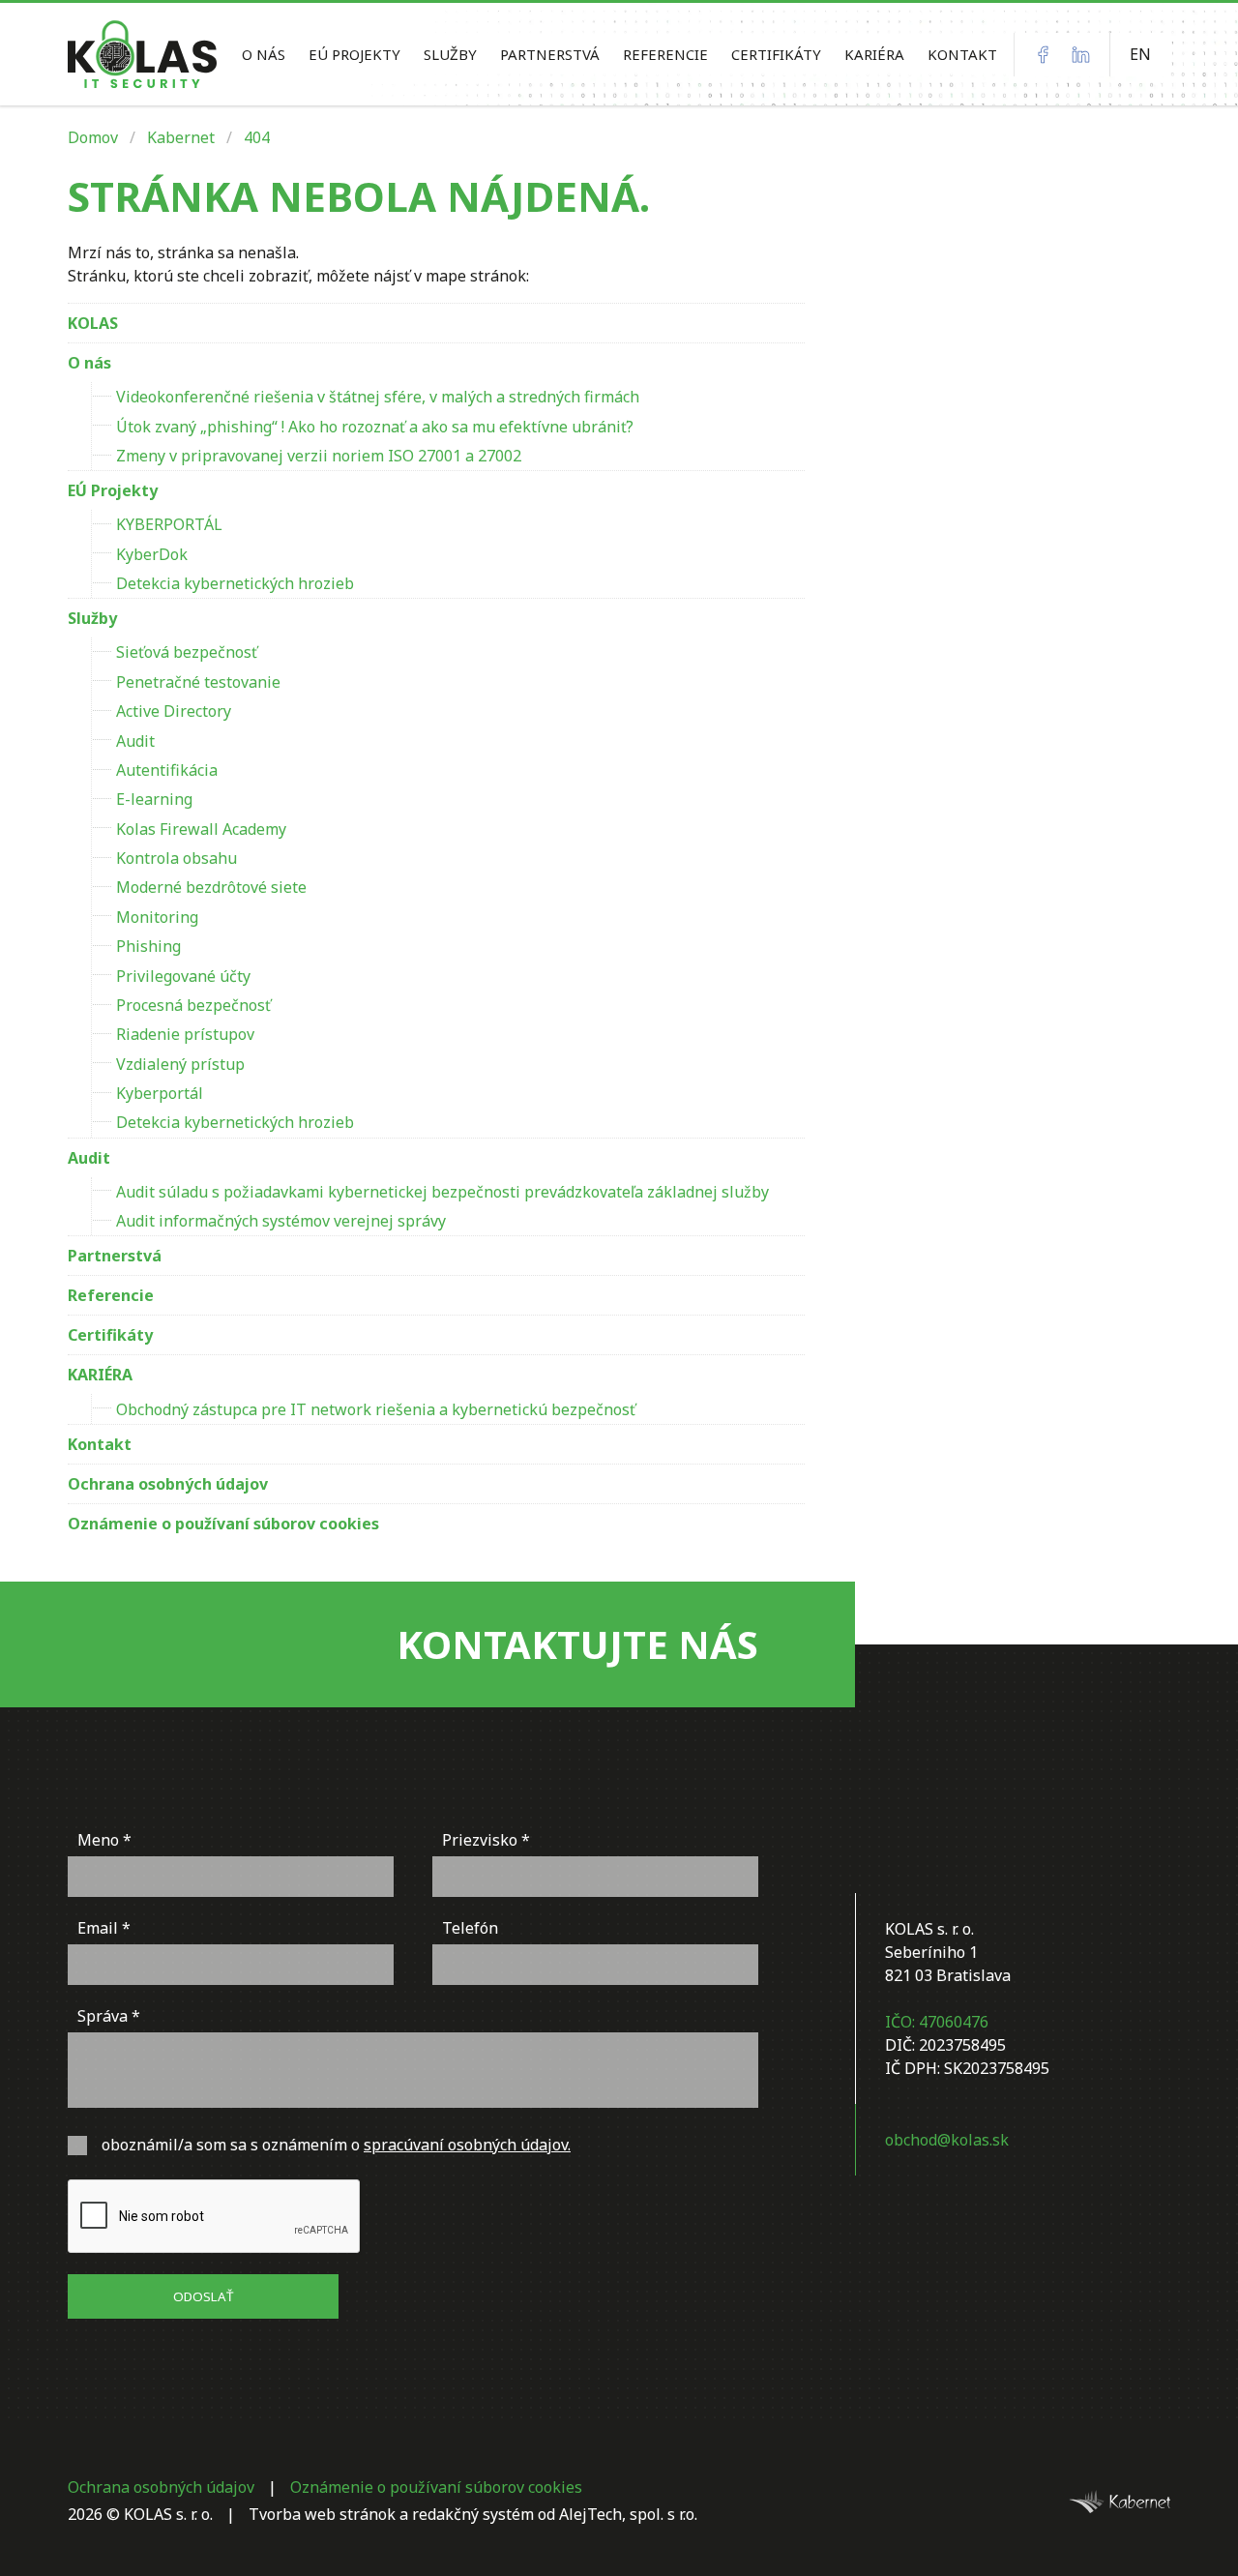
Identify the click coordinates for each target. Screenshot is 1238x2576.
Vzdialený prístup (180, 1064)
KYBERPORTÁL (169, 524)
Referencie (665, 54)
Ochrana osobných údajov (168, 1484)
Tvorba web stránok (322, 2514)
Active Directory (174, 711)
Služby (450, 54)
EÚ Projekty (354, 54)
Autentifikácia (167, 770)
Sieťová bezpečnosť (187, 652)
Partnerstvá (550, 54)
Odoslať (203, 2296)
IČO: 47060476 (937, 2022)
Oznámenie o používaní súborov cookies (223, 1524)
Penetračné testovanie (198, 682)
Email (98, 1928)
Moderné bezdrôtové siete (211, 887)
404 (257, 137)
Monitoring (157, 917)
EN (1140, 54)
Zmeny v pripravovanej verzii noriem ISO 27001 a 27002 (319, 456)
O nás (264, 54)
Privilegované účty (183, 976)
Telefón (470, 1928)
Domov (93, 137)
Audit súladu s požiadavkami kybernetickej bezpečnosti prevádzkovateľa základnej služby (442, 1192)
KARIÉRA (874, 54)
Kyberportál (160, 1093)
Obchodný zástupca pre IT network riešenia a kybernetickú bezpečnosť (376, 1409)
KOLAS (93, 323)
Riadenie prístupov (185, 1034)
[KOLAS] (142, 54)
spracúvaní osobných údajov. (467, 2145)
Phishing (148, 946)
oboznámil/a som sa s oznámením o (336, 2145)
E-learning (154, 799)
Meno (98, 1840)
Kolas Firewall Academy (201, 829)
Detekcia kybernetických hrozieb (235, 583)
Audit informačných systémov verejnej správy (281, 1221)
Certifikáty (776, 54)
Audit (135, 741)
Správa (103, 2016)
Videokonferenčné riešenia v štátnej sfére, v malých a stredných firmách (378, 397)
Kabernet (181, 137)
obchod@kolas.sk (947, 2140)
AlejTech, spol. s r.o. (628, 2514)
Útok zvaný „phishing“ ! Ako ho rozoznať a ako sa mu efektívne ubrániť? (375, 427)
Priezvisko (480, 1840)
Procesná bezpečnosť (193, 1005)
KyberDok (152, 554)
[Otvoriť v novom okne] (1120, 2501)
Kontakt (962, 54)
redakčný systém (473, 2514)
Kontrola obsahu (177, 858)
